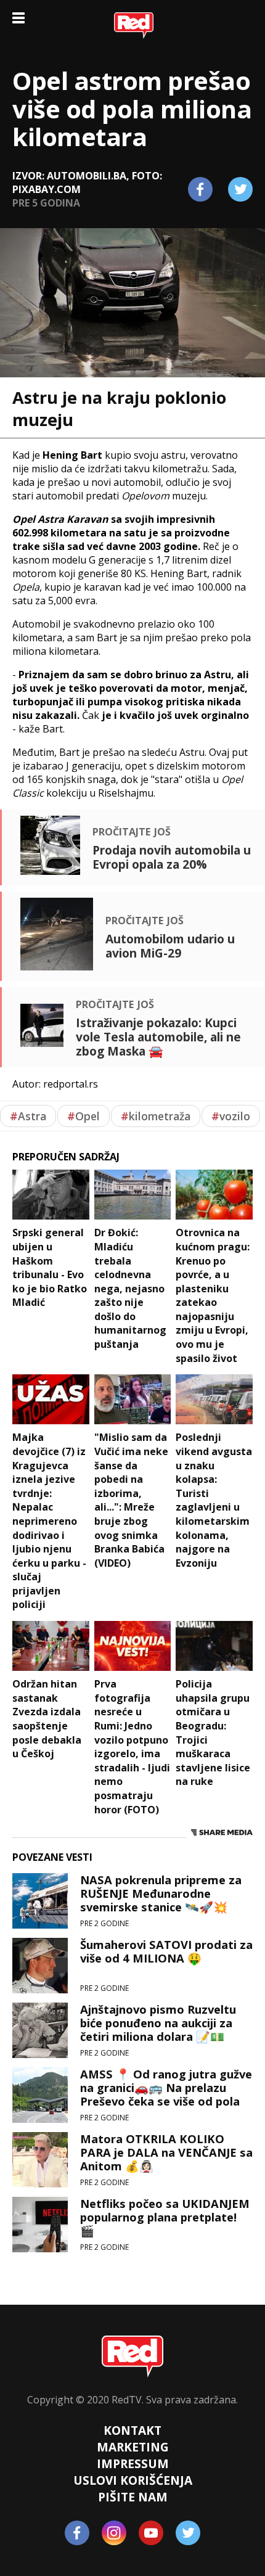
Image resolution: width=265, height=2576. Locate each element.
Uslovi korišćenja (133, 2480)
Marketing (133, 2447)
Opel (84, 1116)
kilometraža (156, 1116)
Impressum (133, 2463)
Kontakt (132, 2430)
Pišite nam (133, 2497)
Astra (28, 1116)
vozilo (231, 1116)
